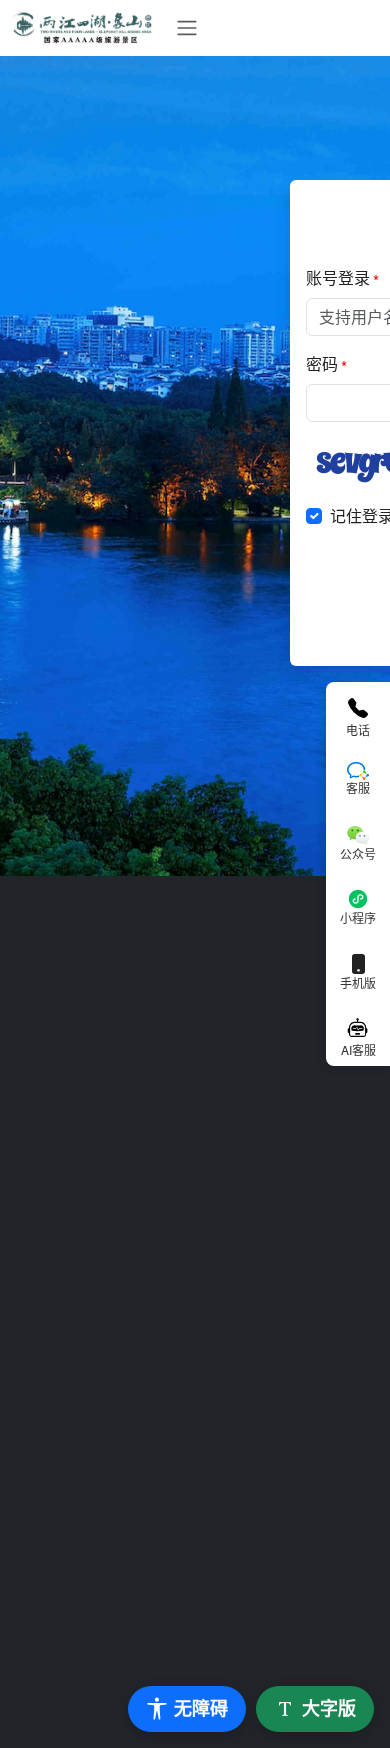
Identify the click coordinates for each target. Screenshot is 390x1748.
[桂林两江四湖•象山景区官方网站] (89, 28)
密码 (322, 363)
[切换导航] (187, 28)
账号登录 (338, 277)
